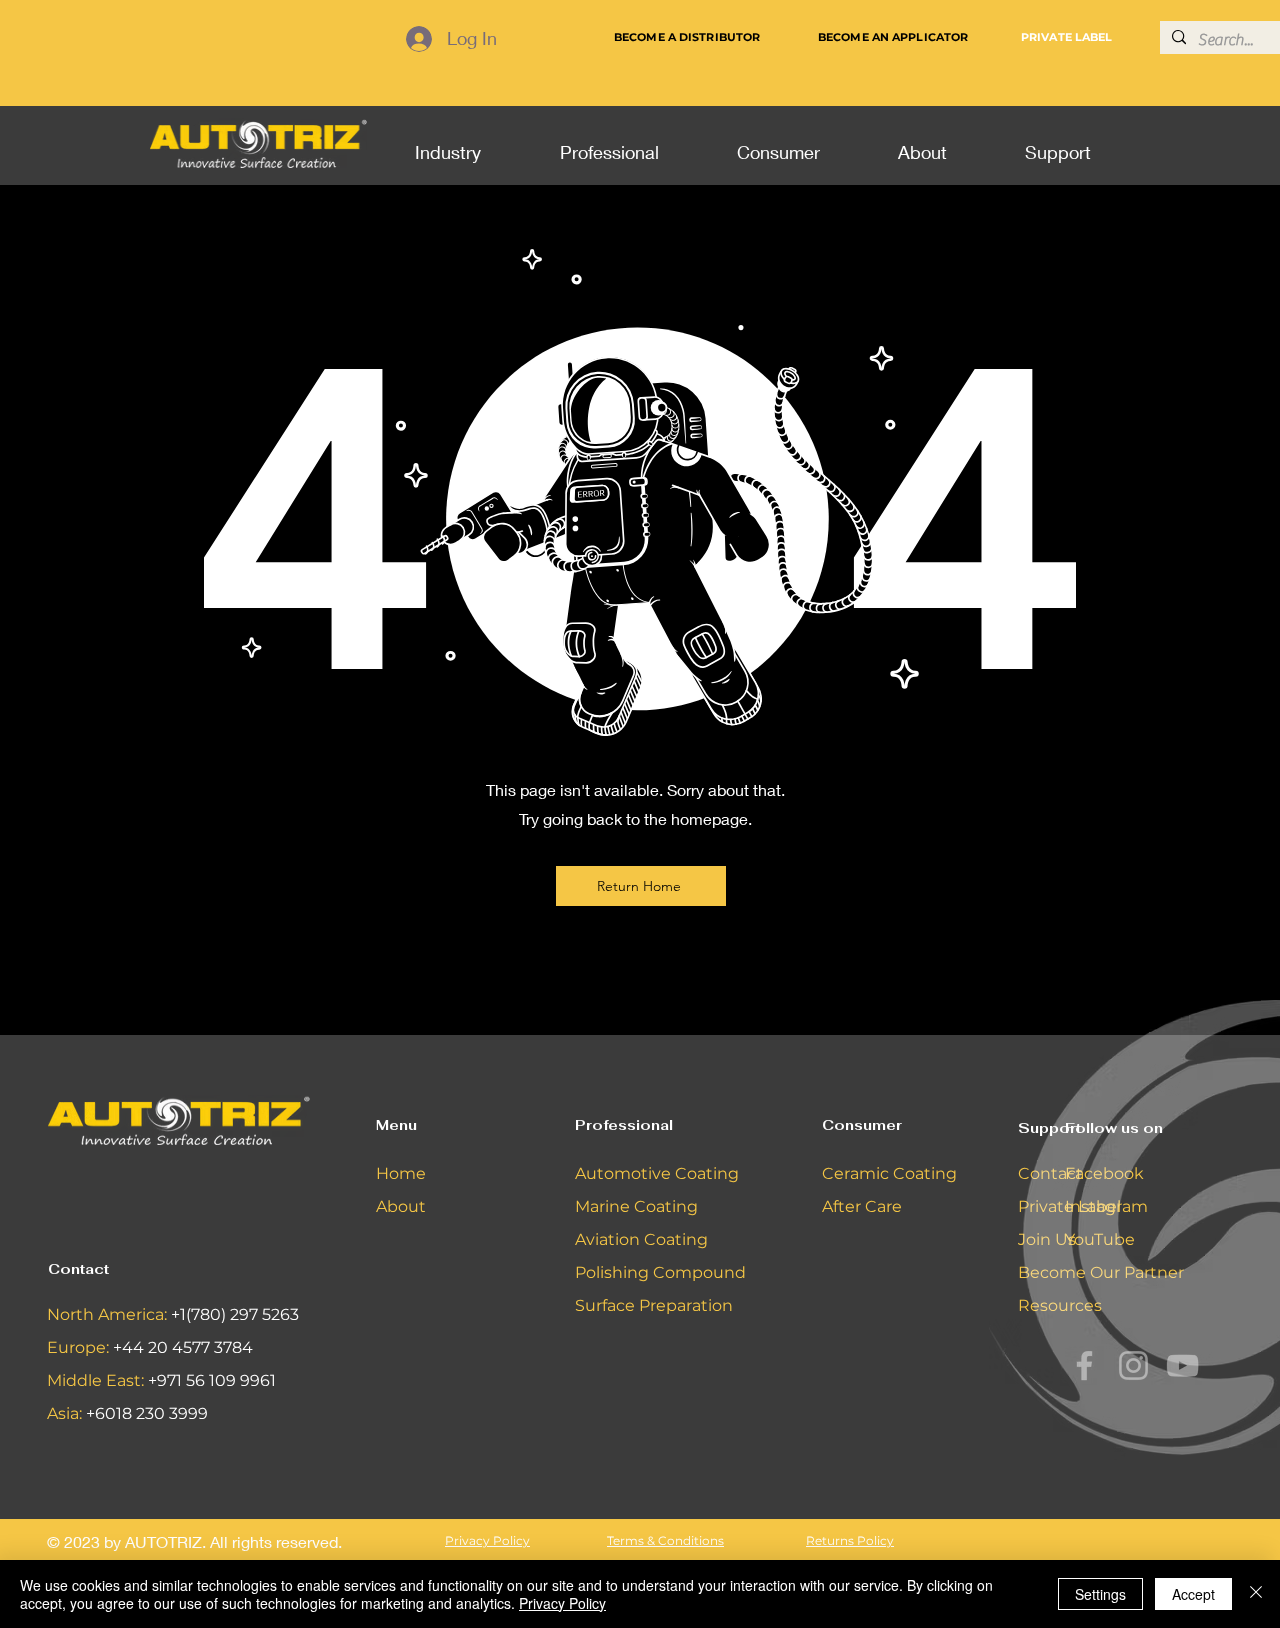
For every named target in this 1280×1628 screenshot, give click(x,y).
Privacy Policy (562, 1603)
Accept (1193, 1594)
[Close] (1256, 1594)
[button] (447, 143)
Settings (1100, 1594)
